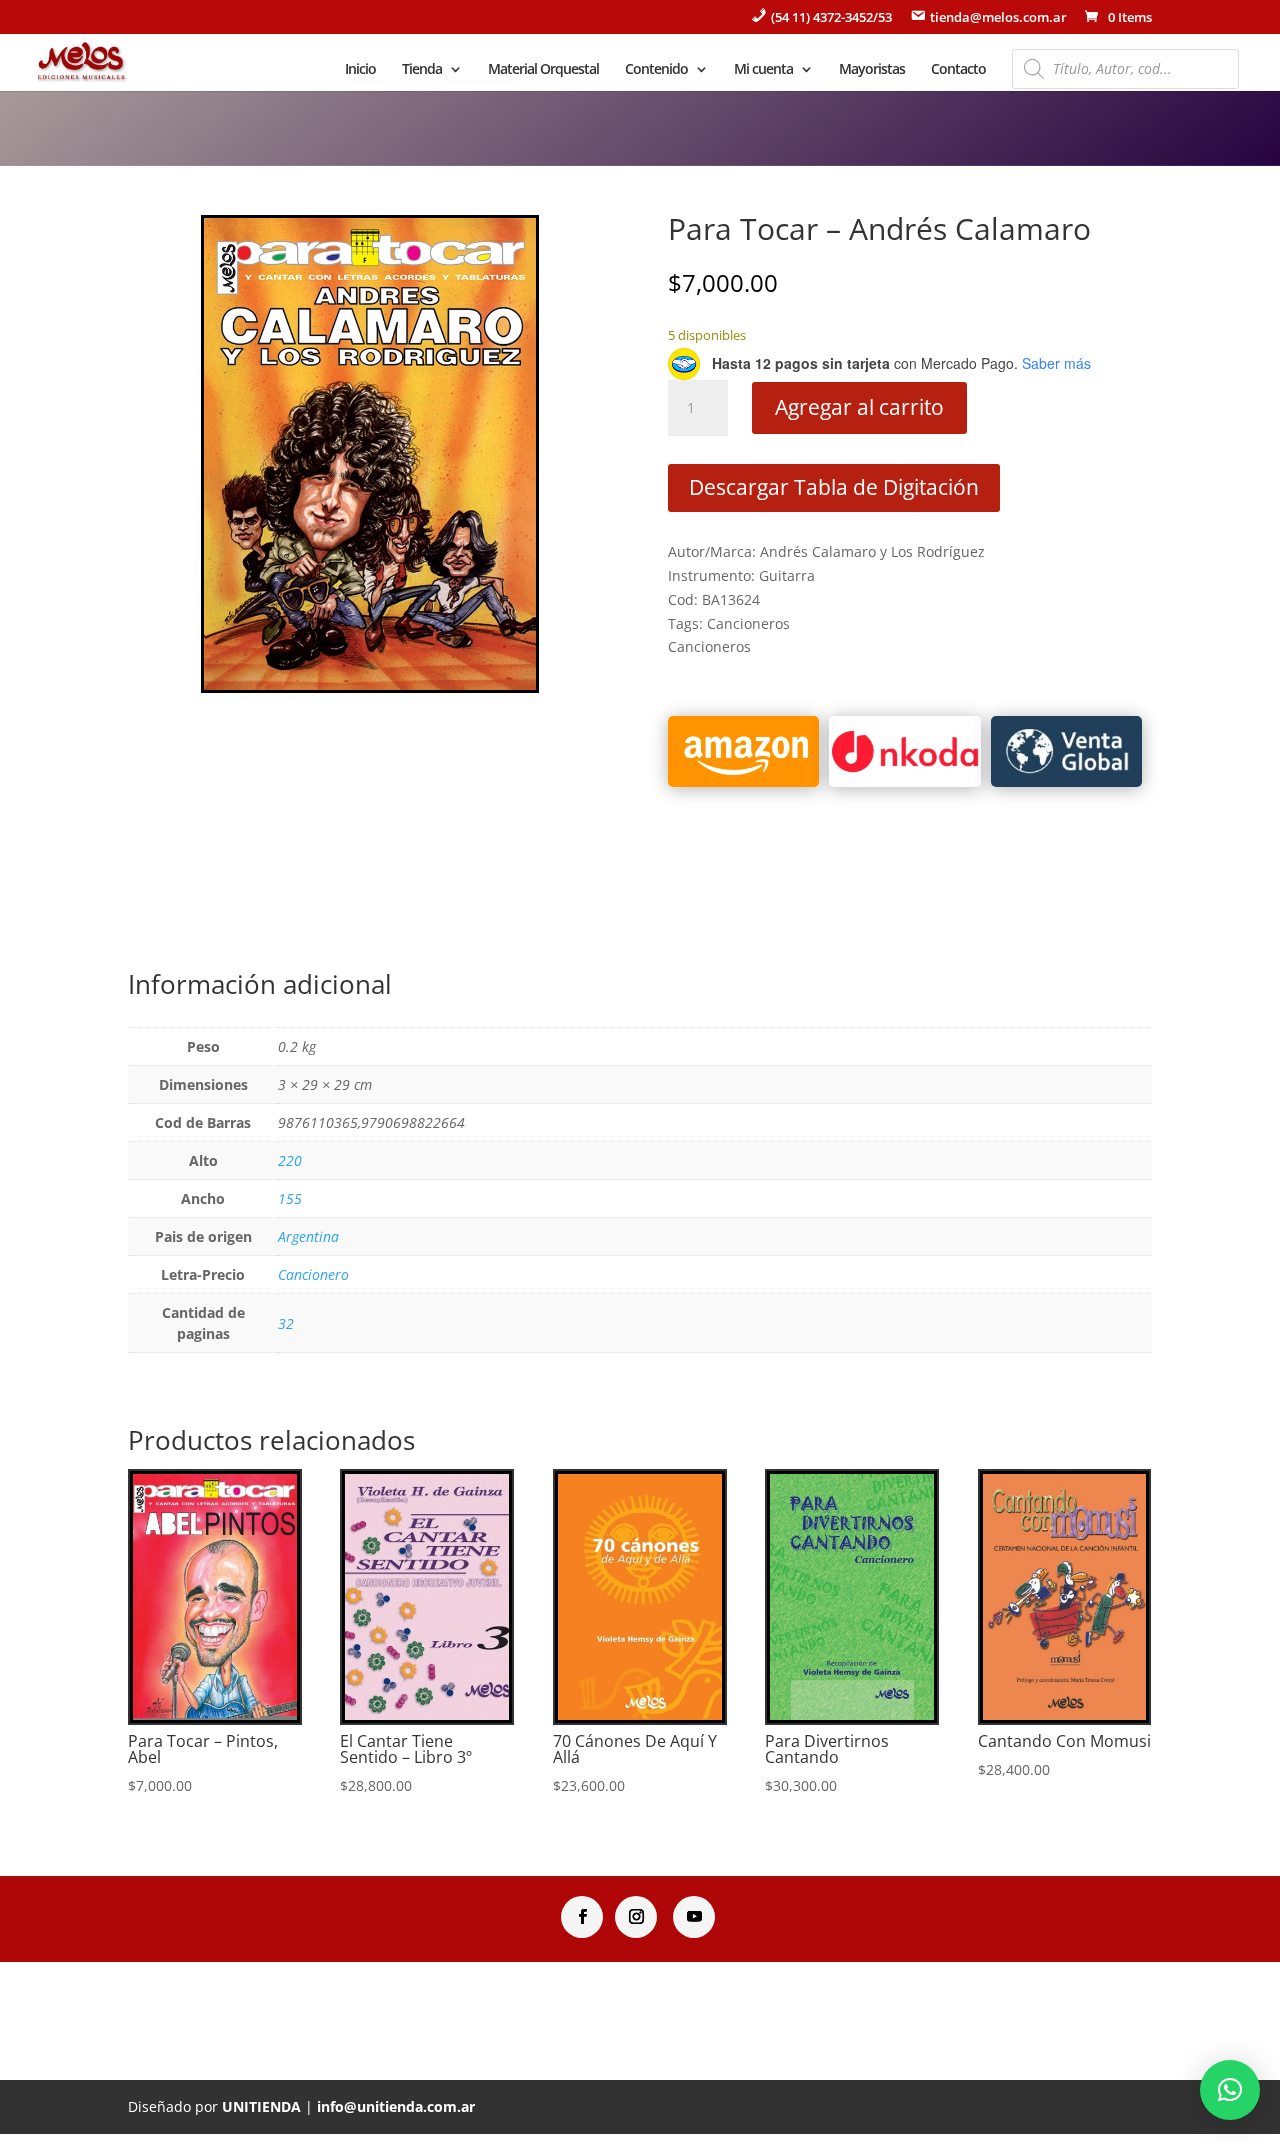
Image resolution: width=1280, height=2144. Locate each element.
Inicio (360, 70)
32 (286, 1323)
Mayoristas (872, 70)
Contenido (656, 70)
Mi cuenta (763, 70)
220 (290, 1160)
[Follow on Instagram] (636, 1917)
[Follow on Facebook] (582, 1917)
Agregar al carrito (859, 407)
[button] (1230, 2090)
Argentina (308, 1236)
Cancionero (313, 1274)
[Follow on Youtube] (694, 1917)
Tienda (422, 70)
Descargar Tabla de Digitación (834, 487)
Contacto (958, 70)
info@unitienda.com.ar (396, 2106)
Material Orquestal (543, 70)
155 (290, 1198)
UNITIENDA (261, 2106)
